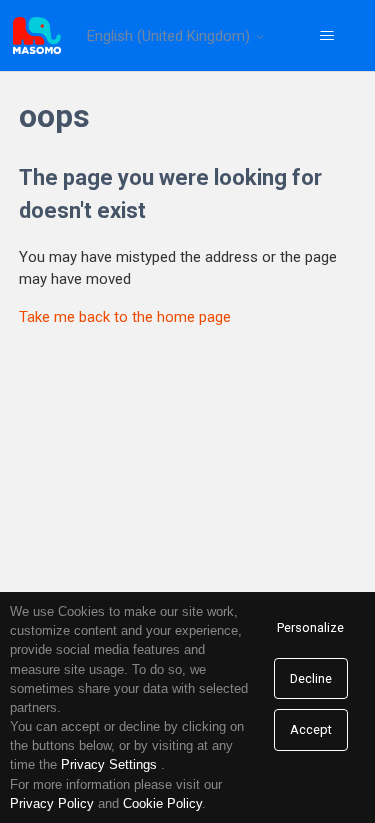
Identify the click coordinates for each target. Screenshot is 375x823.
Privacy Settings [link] (109, 764)
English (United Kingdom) (170, 36)
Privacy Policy (52, 803)
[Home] (37, 35)
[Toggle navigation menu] (326, 36)
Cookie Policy (162, 803)
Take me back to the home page (125, 317)
